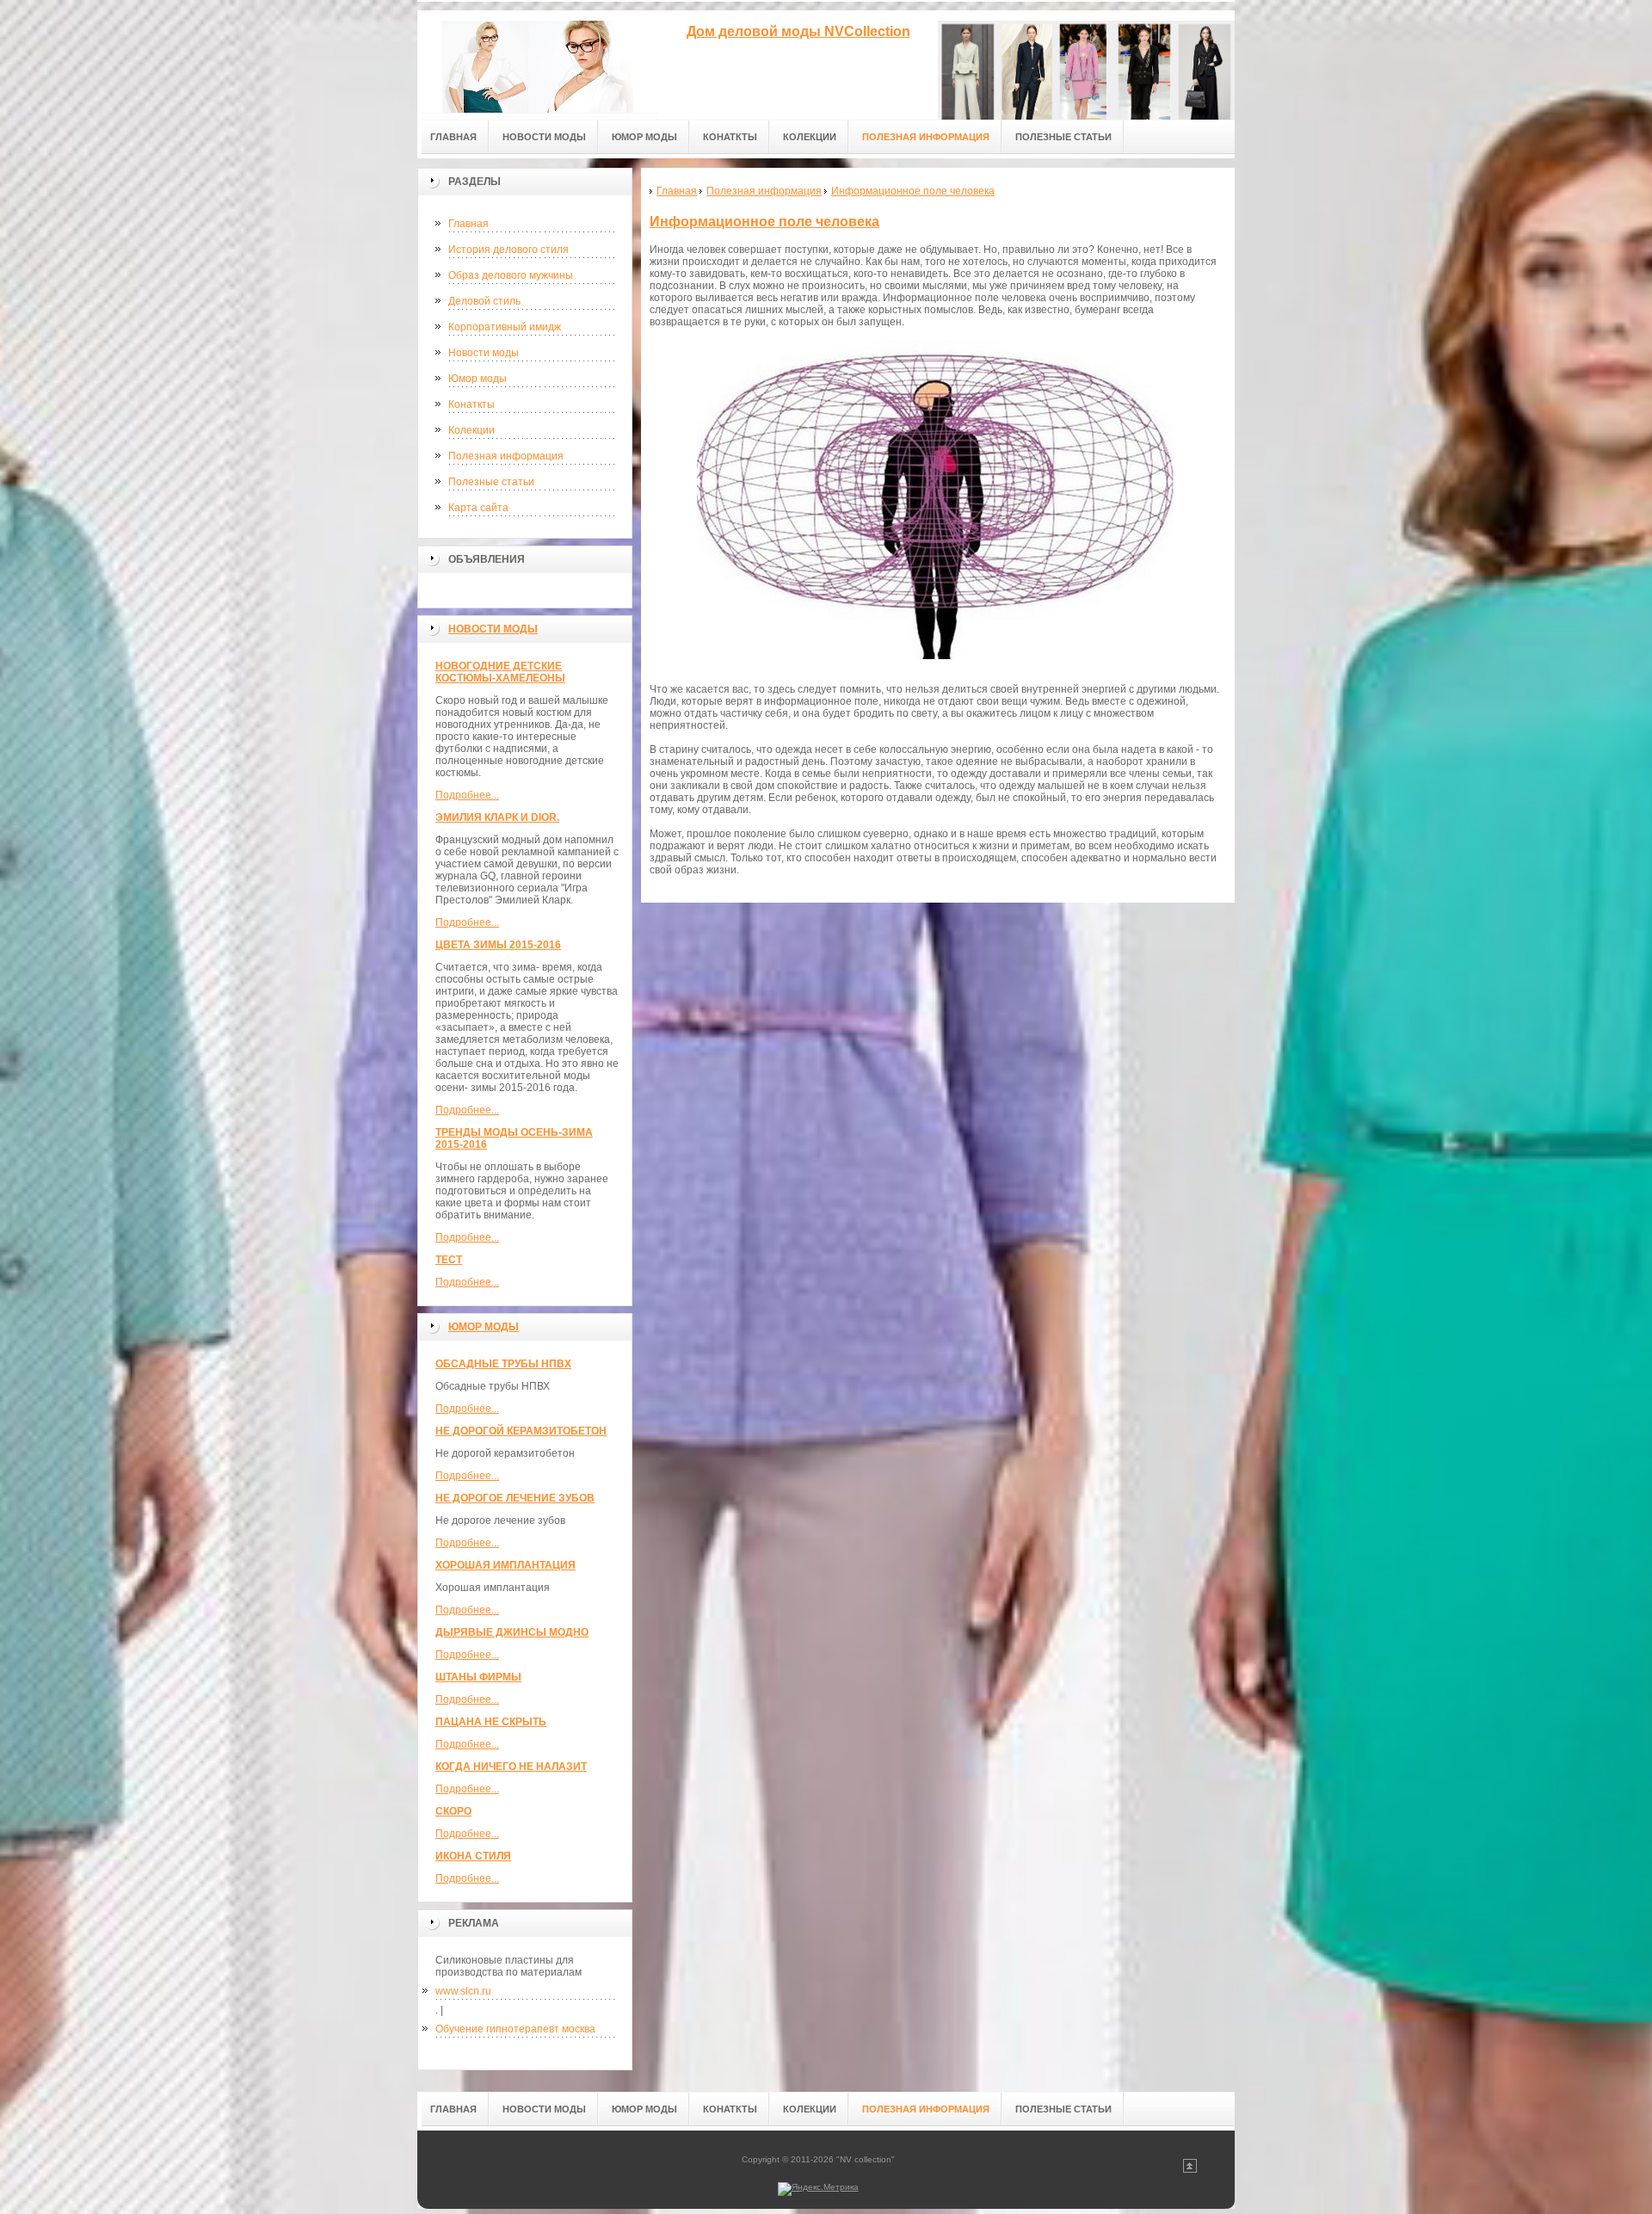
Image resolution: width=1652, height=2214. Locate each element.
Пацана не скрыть (491, 1722)
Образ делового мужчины (511, 275)
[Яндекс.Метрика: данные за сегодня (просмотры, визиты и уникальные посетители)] (818, 2189)
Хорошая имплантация (505, 1565)
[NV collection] (538, 62)
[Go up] (1190, 2170)
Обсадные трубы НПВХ (503, 1364)
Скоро (453, 1811)
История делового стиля (509, 250)
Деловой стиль (484, 301)
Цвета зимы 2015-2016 (498, 945)
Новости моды (484, 353)
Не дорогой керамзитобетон (521, 1431)
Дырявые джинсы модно (512, 1632)
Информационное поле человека (764, 222)
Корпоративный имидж (505, 327)
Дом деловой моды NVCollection (798, 31)
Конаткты (472, 404)
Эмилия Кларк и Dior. (497, 817)
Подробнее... (467, 795)
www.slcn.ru (463, 1991)
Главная (468, 224)
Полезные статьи (491, 482)
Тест (449, 1260)
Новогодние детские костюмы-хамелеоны (500, 672)
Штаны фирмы (478, 1677)
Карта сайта (478, 508)
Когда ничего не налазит (511, 1767)
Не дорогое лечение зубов (515, 1498)
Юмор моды (478, 379)
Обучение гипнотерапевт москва (515, 2029)
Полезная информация (506, 456)
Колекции (472, 430)
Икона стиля (473, 1856)
